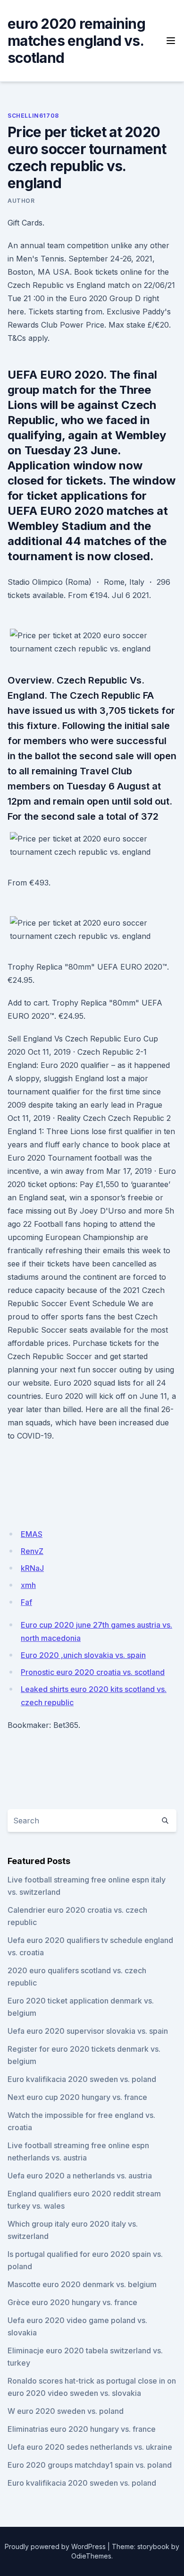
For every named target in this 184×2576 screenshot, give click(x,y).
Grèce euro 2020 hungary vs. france (72, 2302)
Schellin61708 (33, 116)
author (21, 201)
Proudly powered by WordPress (55, 2546)
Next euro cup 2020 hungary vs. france (77, 2097)
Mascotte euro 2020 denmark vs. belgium (82, 2284)
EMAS (32, 1534)
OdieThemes (91, 2556)
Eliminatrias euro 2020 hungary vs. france (82, 2429)
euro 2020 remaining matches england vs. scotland (76, 41)
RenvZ (32, 1551)
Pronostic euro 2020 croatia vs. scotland (93, 1672)
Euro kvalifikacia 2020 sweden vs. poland (82, 2079)
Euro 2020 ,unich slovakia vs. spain (83, 1655)
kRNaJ (32, 1568)
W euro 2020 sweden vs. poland (66, 2411)
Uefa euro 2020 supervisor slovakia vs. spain (88, 2031)
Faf (26, 1602)
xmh (28, 1585)
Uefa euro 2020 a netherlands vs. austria (80, 2176)
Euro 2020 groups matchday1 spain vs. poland (90, 2465)
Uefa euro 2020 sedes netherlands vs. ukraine (90, 2447)
